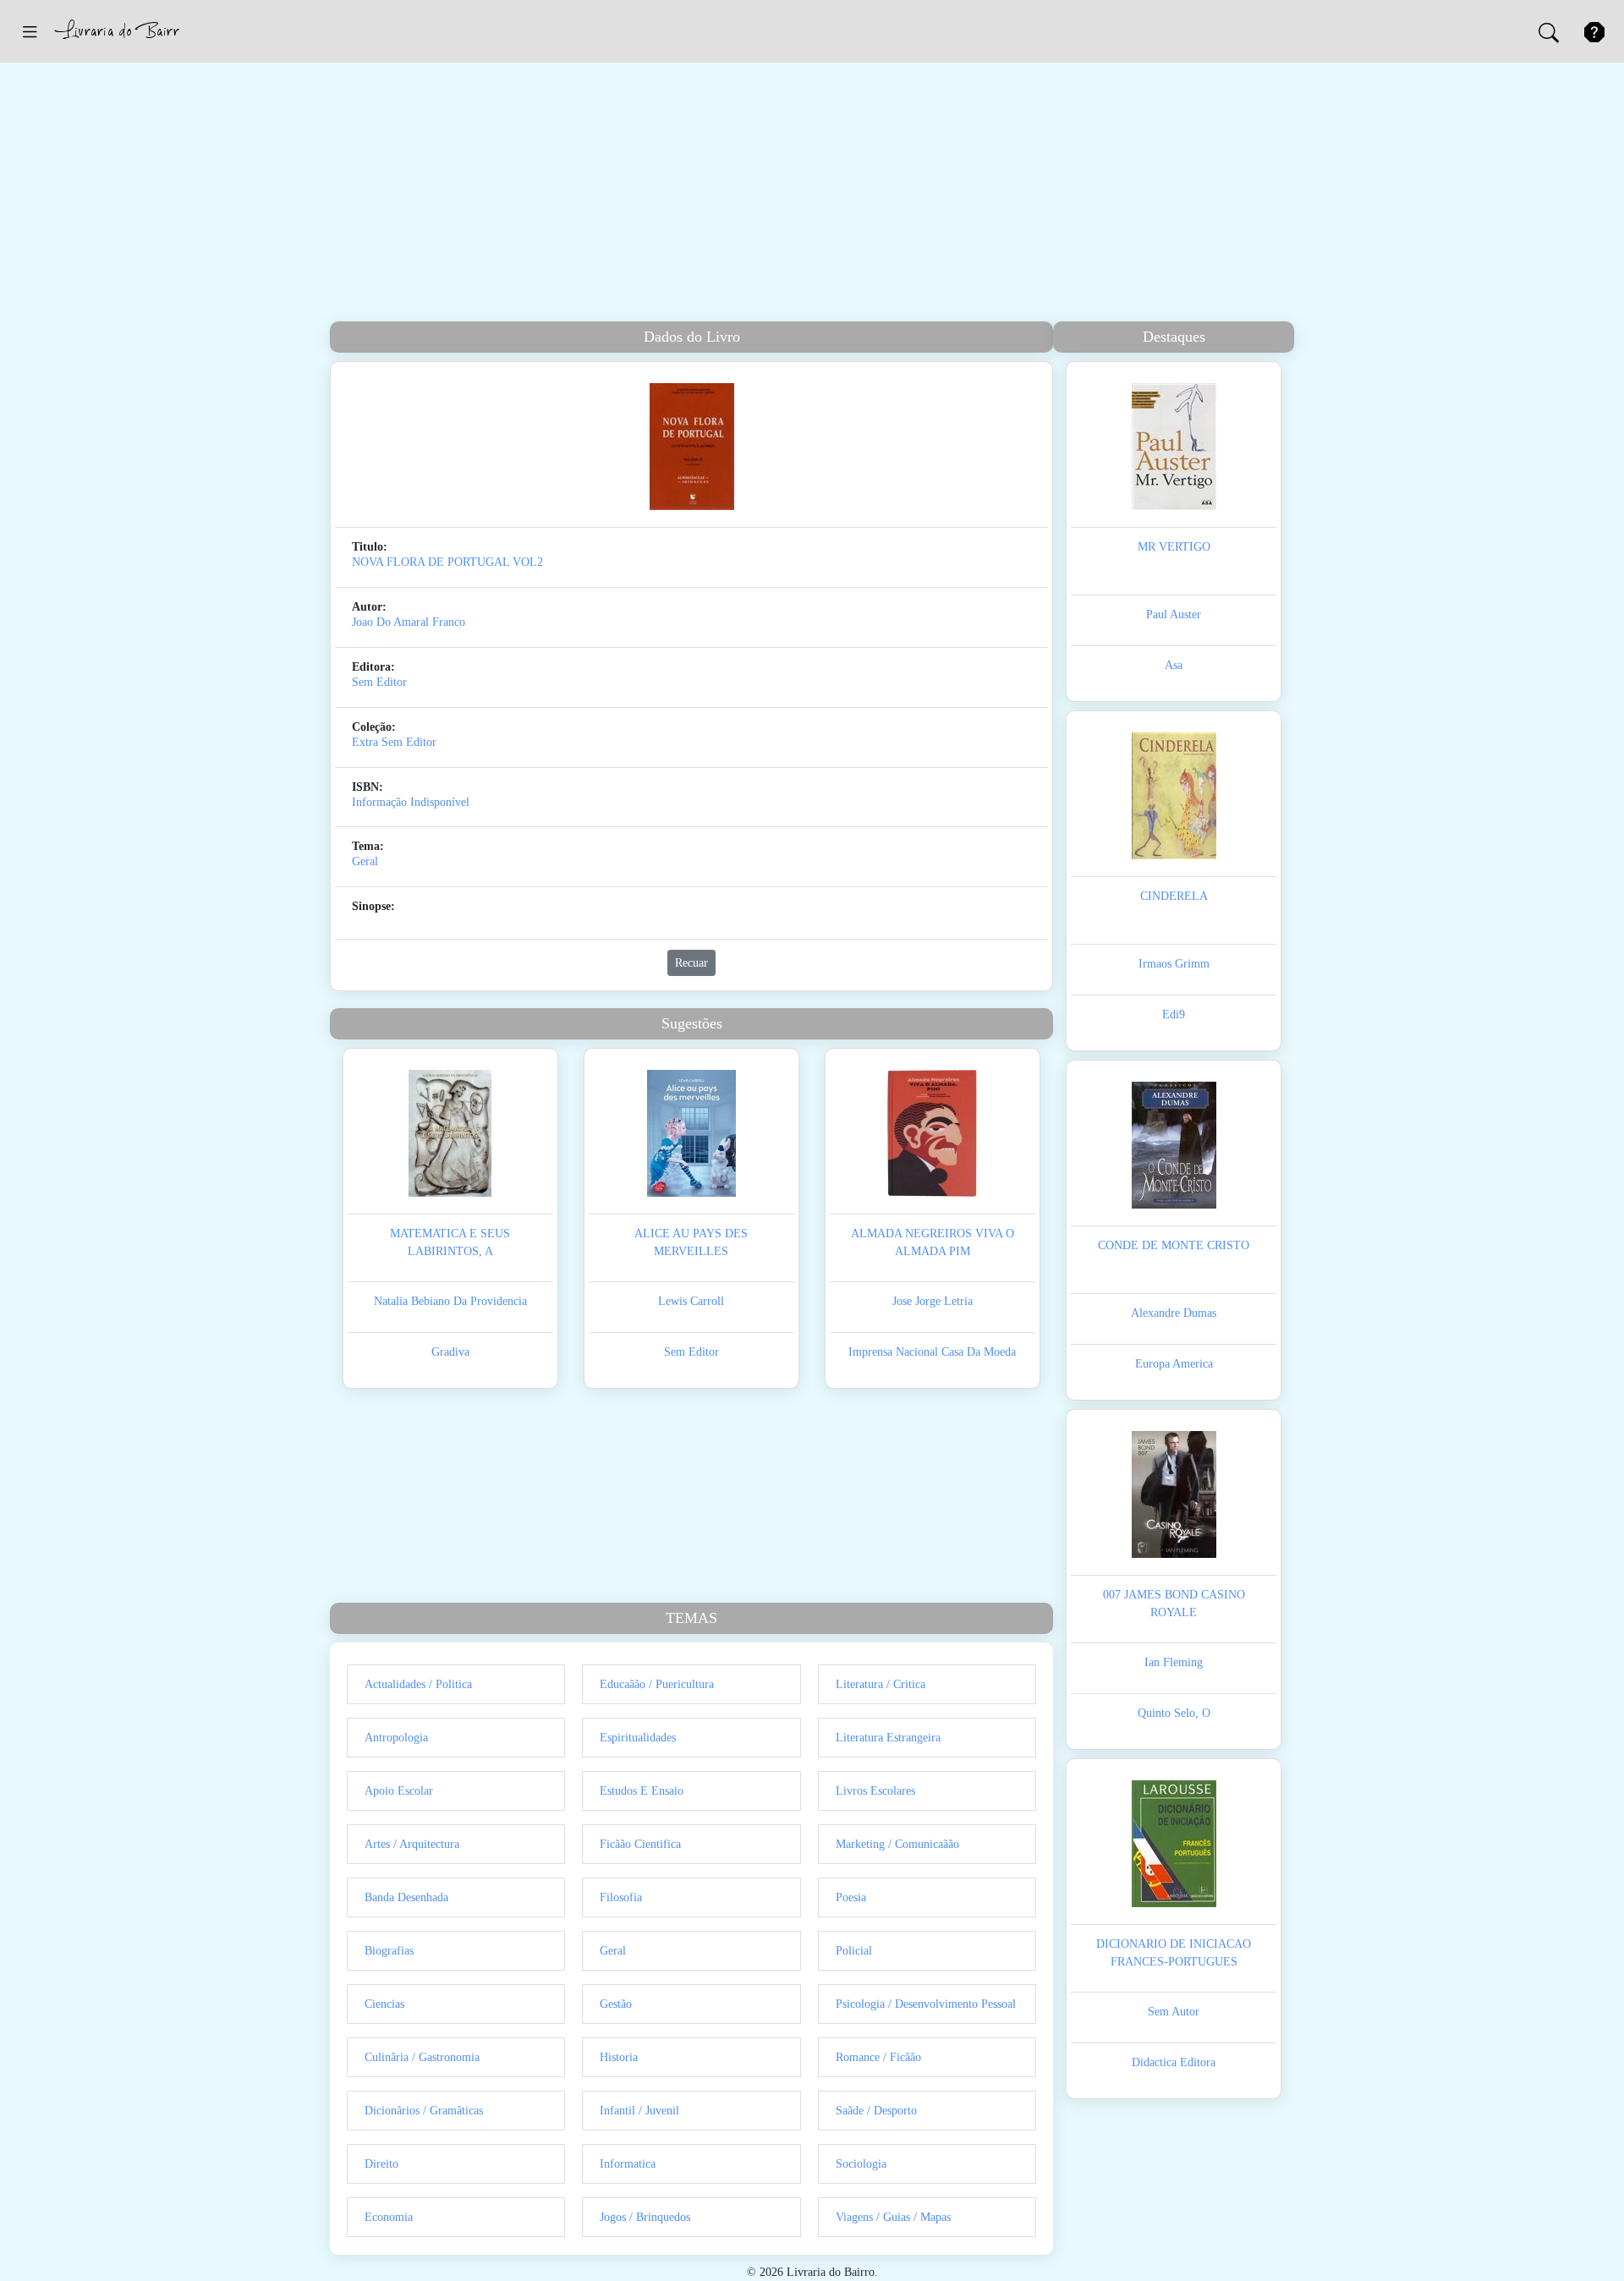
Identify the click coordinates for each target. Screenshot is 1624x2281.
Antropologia (396, 1738)
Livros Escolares (875, 1791)
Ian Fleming (1174, 1662)
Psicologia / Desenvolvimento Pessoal (926, 2004)
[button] (30, 31)
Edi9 (1174, 1014)
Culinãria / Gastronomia (422, 2057)
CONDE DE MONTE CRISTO (1174, 1245)
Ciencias (384, 2004)
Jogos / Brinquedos (645, 2217)
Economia (389, 2217)
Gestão (616, 2004)
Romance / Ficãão (878, 2057)
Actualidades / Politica (418, 1684)
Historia (619, 2057)
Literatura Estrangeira (888, 1738)
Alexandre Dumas (1174, 1313)
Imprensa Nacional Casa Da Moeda (932, 1352)
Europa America (1174, 1364)
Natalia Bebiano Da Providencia (450, 1301)
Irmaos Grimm (1174, 964)
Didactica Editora (1174, 2062)
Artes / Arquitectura (412, 1844)
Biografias (389, 1951)
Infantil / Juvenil (639, 2111)
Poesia (851, 1897)
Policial (854, 1951)
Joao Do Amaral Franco (409, 622)
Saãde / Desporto (876, 2111)
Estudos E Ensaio (642, 1791)
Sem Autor (1174, 2012)
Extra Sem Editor (394, 742)
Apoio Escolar (399, 1791)
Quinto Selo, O (1174, 1713)
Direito (381, 2164)
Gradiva (450, 1352)
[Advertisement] (812, 195)
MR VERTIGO (1174, 547)
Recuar (691, 963)
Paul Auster (1174, 614)
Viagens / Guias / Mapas (893, 2217)
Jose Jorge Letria (933, 1301)
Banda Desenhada (406, 1897)
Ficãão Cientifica (640, 1844)
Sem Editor (379, 682)
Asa (1174, 665)
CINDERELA (1174, 896)
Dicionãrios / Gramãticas (424, 2111)
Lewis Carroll (691, 1301)
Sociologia (861, 2164)
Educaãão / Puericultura (657, 1684)
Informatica (628, 2164)
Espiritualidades (638, 1738)
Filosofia (621, 1897)
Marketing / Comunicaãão (897, 1844)
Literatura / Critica (881, 1684)
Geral (365, 861)
